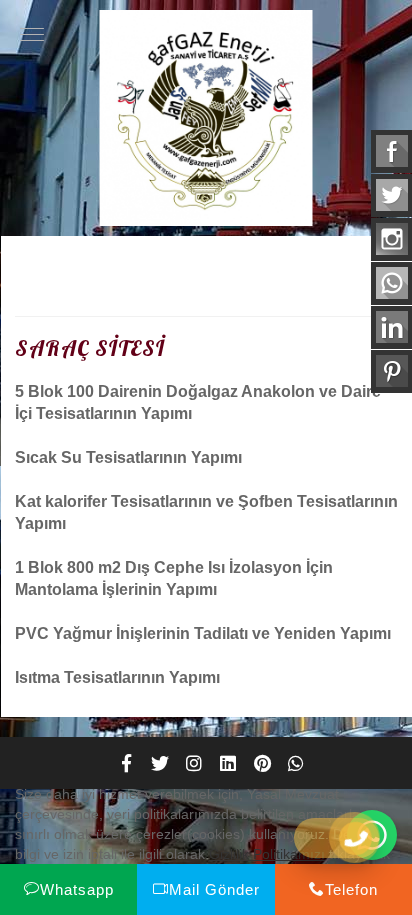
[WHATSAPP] (296, 763)
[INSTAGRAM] (194, 763)
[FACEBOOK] (126, 763)
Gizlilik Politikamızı (267, 854)
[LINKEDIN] (228, 763)
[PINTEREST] (262, 763)
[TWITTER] (160, 763)
